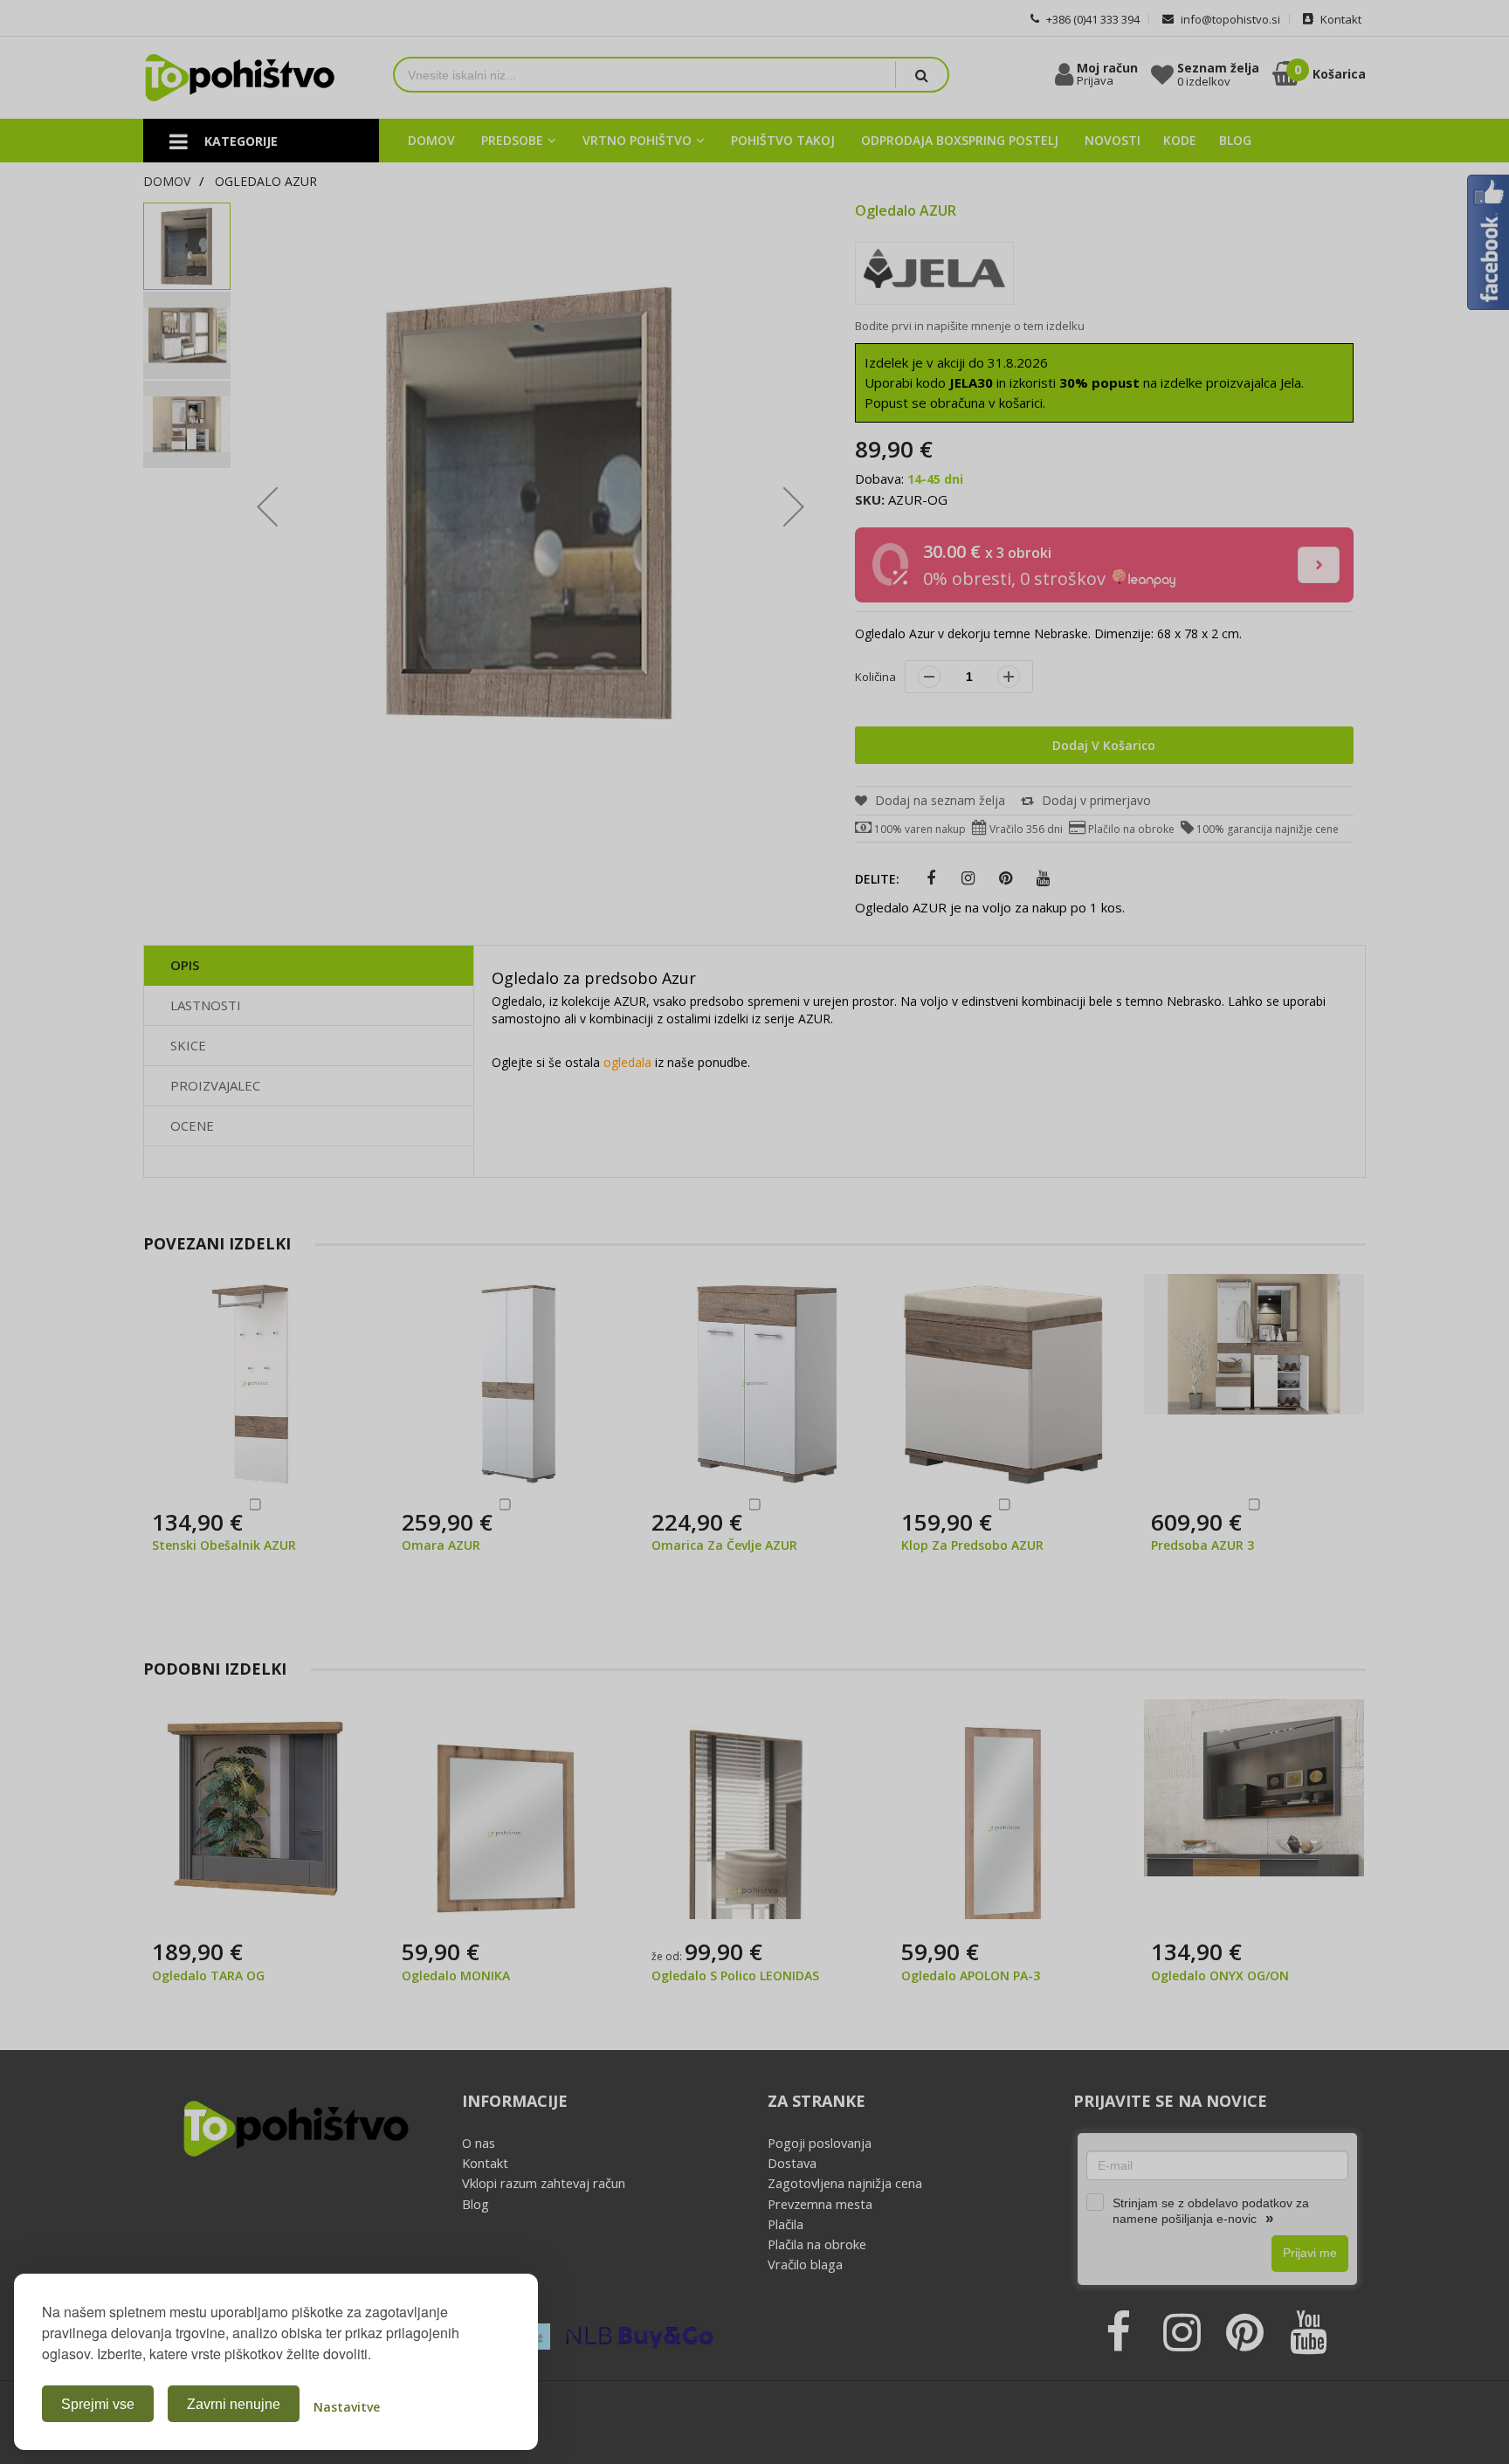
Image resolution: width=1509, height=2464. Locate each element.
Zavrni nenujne (234, 2404)
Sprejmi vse (98, 2404)
